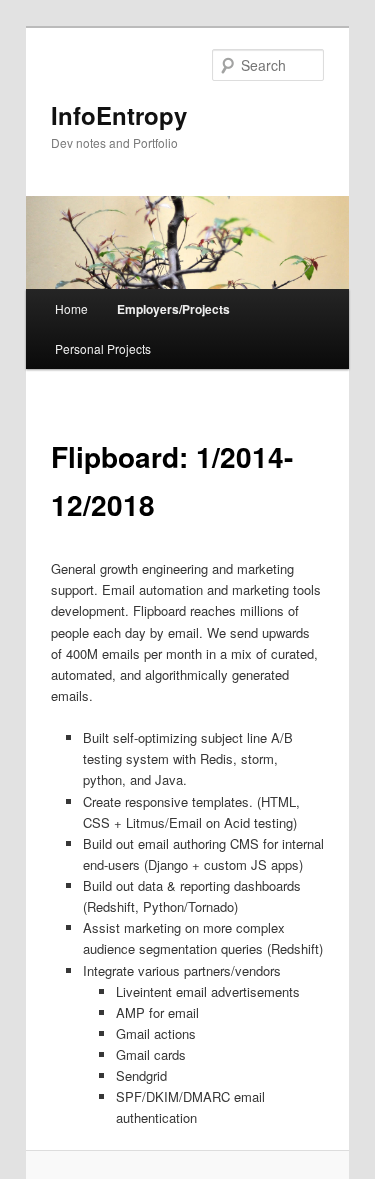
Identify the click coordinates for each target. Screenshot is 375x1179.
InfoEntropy (119, 115)
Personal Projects (103, 348)
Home (71, 308)
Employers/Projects (173, 309)
